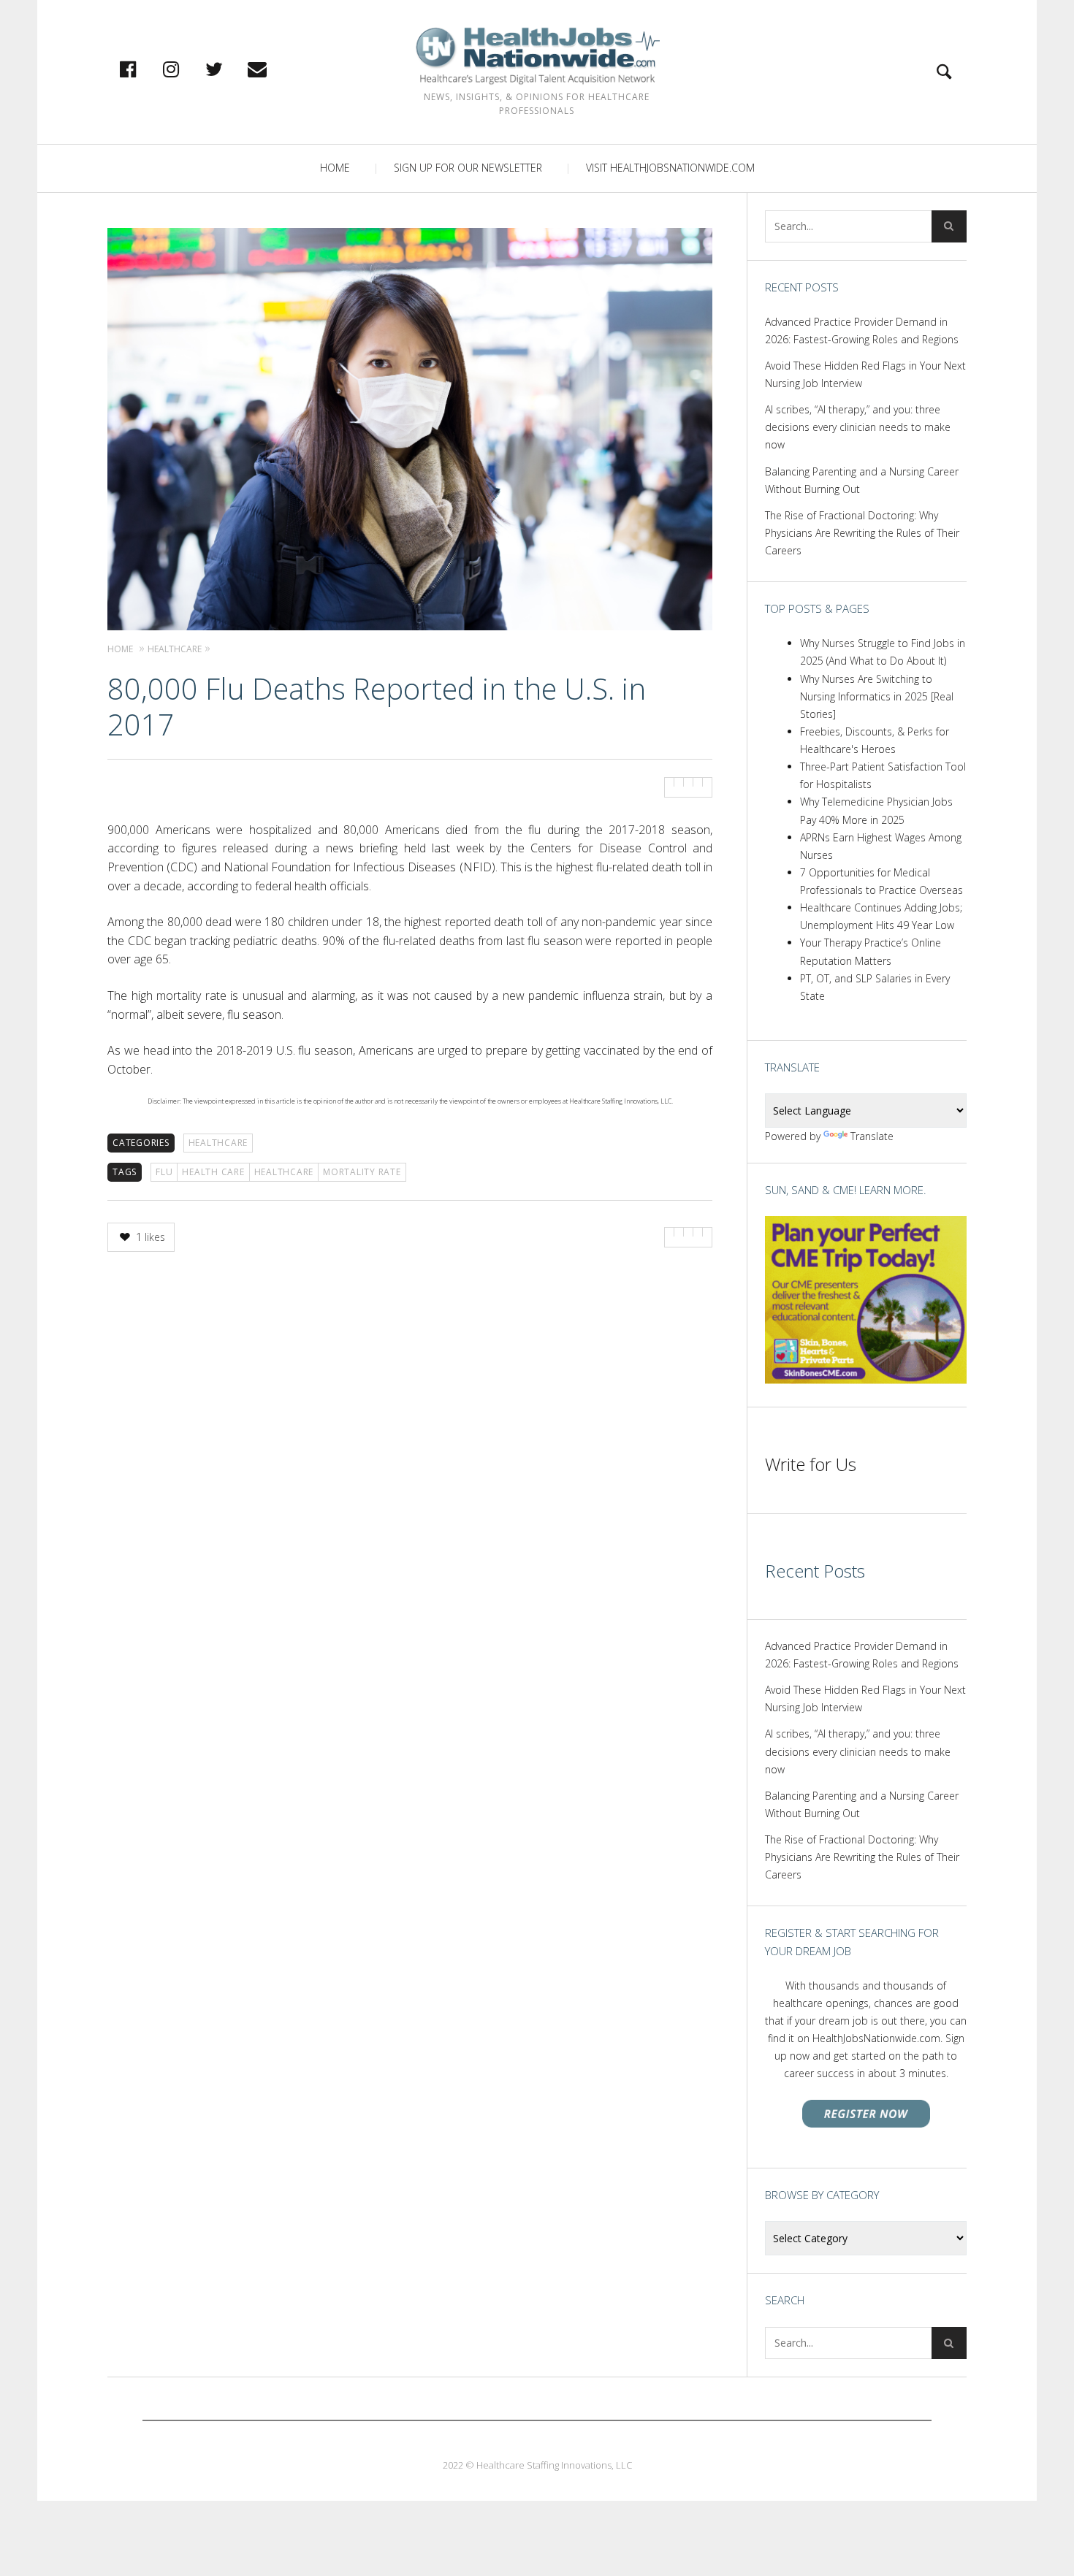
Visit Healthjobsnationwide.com (670, 168)
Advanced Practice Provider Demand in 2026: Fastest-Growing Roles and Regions (862, 330)
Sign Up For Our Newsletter (468, 168)
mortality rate (362, 1172)
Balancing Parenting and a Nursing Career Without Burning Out (862, 480)
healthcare (284, 1172)
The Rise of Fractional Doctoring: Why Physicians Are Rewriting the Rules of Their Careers (862, 533)
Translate (872, 1136)
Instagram (186, 69)
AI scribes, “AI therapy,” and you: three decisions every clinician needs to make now (858, 427)
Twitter (229, 69)
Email (273, 69)
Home (335, 168)
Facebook (143, 69)
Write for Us (811, 1464)
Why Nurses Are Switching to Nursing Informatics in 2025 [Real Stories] (877, 696)
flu (164, 1172)
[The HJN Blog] (537, 56)
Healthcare (218, 1143)
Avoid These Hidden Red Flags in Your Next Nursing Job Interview (865, 374)
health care (213, 1172)
